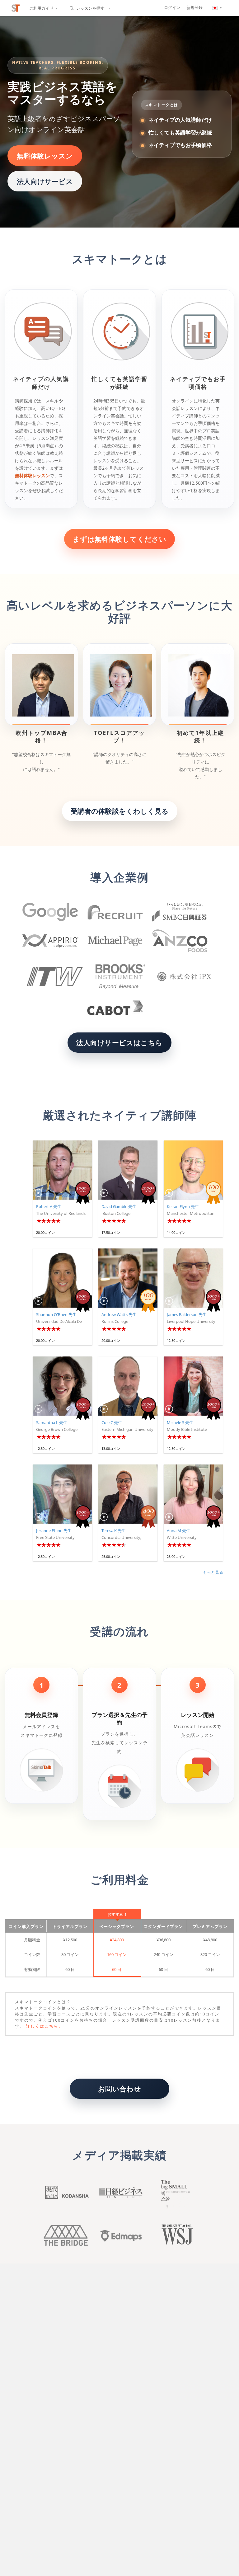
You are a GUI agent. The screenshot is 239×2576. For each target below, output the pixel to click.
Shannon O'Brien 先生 (56, 1314)
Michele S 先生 (180, 1422)
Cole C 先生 (112, 1422)
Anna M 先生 (178, 1530)
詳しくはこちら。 (45, 2026)
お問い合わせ (120, 2089)
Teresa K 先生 (114, 1530)
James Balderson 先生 (187, 1314)
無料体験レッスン (45, 156)
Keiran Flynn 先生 (183, 1206)
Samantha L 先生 (52, 1422)
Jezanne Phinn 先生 (54, 1530)
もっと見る (213, 1572)
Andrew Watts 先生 (119, 1314)
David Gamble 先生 (119, 1206)
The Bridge (66, 2235)
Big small (173, 2194)
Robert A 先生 (49, 1206)
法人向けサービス (45, 181)
